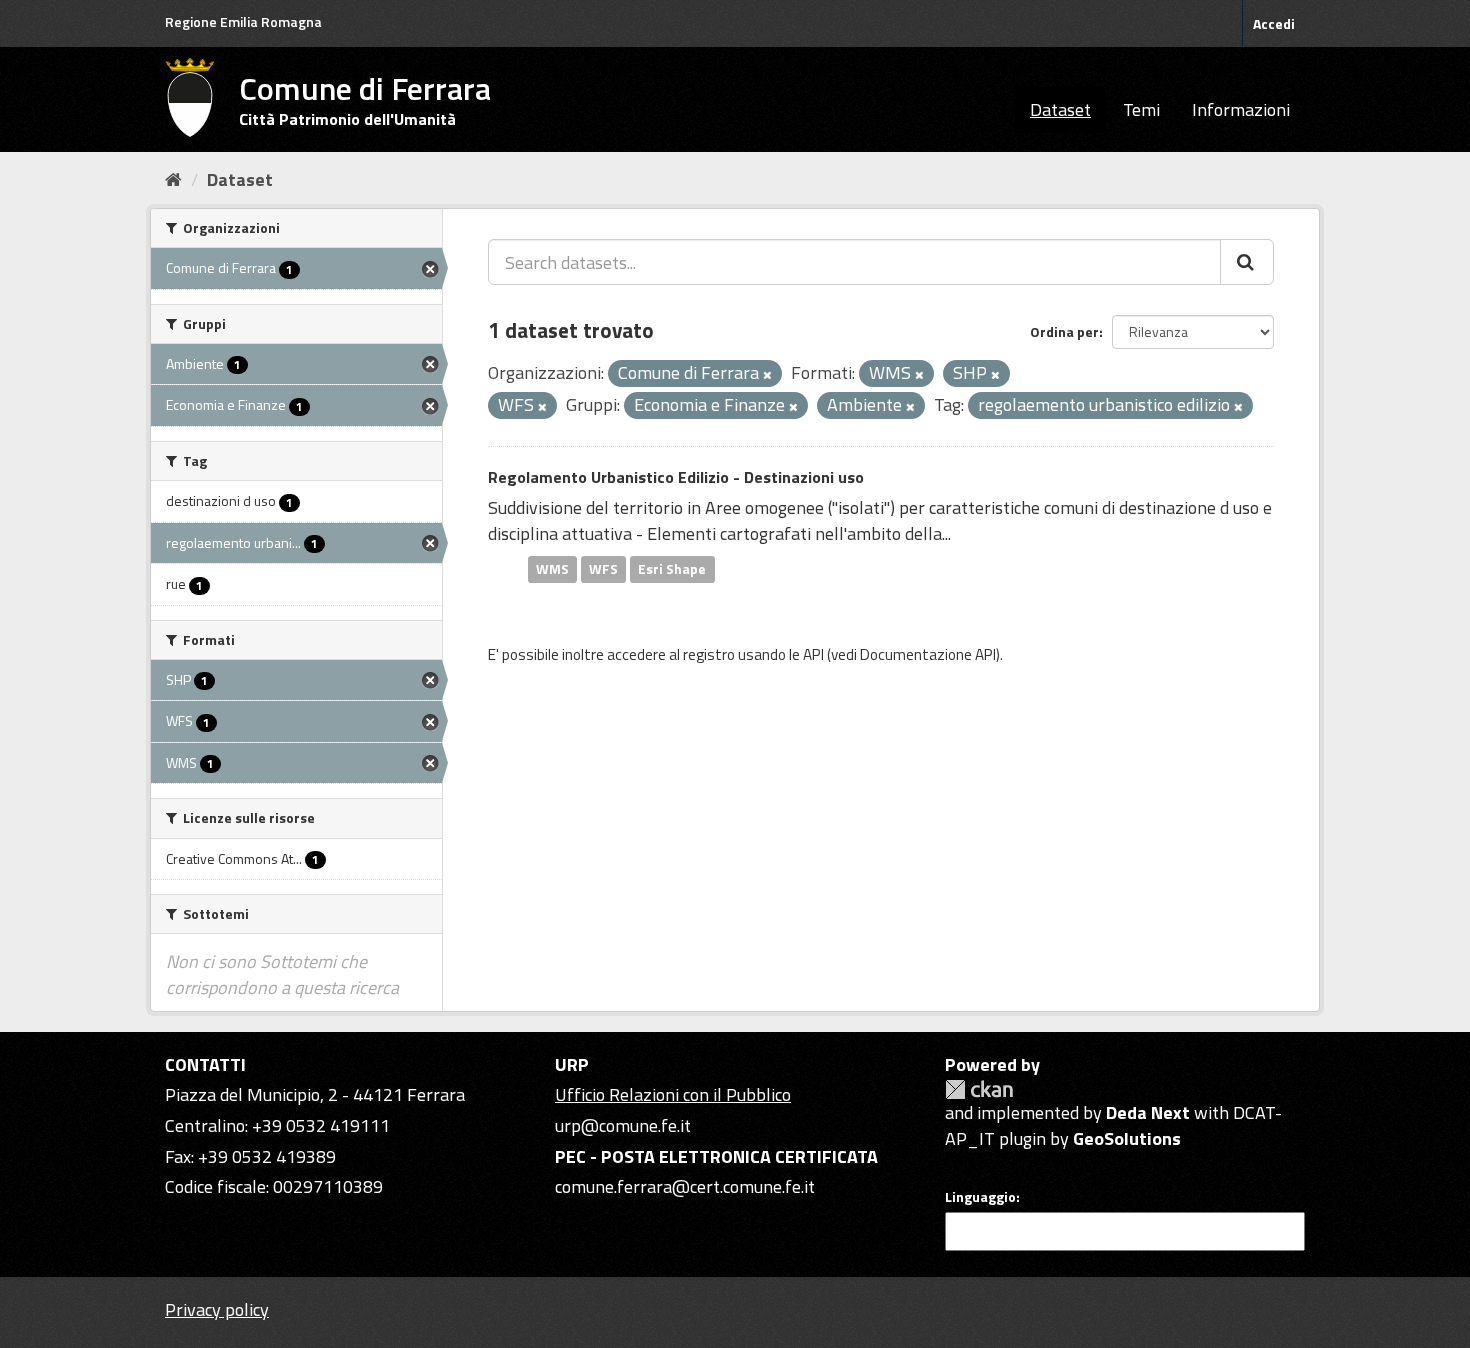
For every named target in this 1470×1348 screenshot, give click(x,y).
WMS (552, 569)
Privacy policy (217, 1309)
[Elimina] (767, 375)
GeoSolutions (1127, 1138)
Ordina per (1064, 331)
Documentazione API (928, 654)
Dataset (1060, 109)
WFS (603, 569)
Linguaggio (980, 1197)
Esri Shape (672, 569)
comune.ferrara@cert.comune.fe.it (685, 1186)
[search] (1247, 262)
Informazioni (1241, 109)
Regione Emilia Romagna (243, 21)
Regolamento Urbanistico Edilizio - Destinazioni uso (676, 477)
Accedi (1274, 23)
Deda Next (1148, 1112)
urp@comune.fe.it (623, 1125)
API (813, 654)
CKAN (979, 1089)
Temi (1141, 109)
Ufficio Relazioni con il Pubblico (673, 1094)
